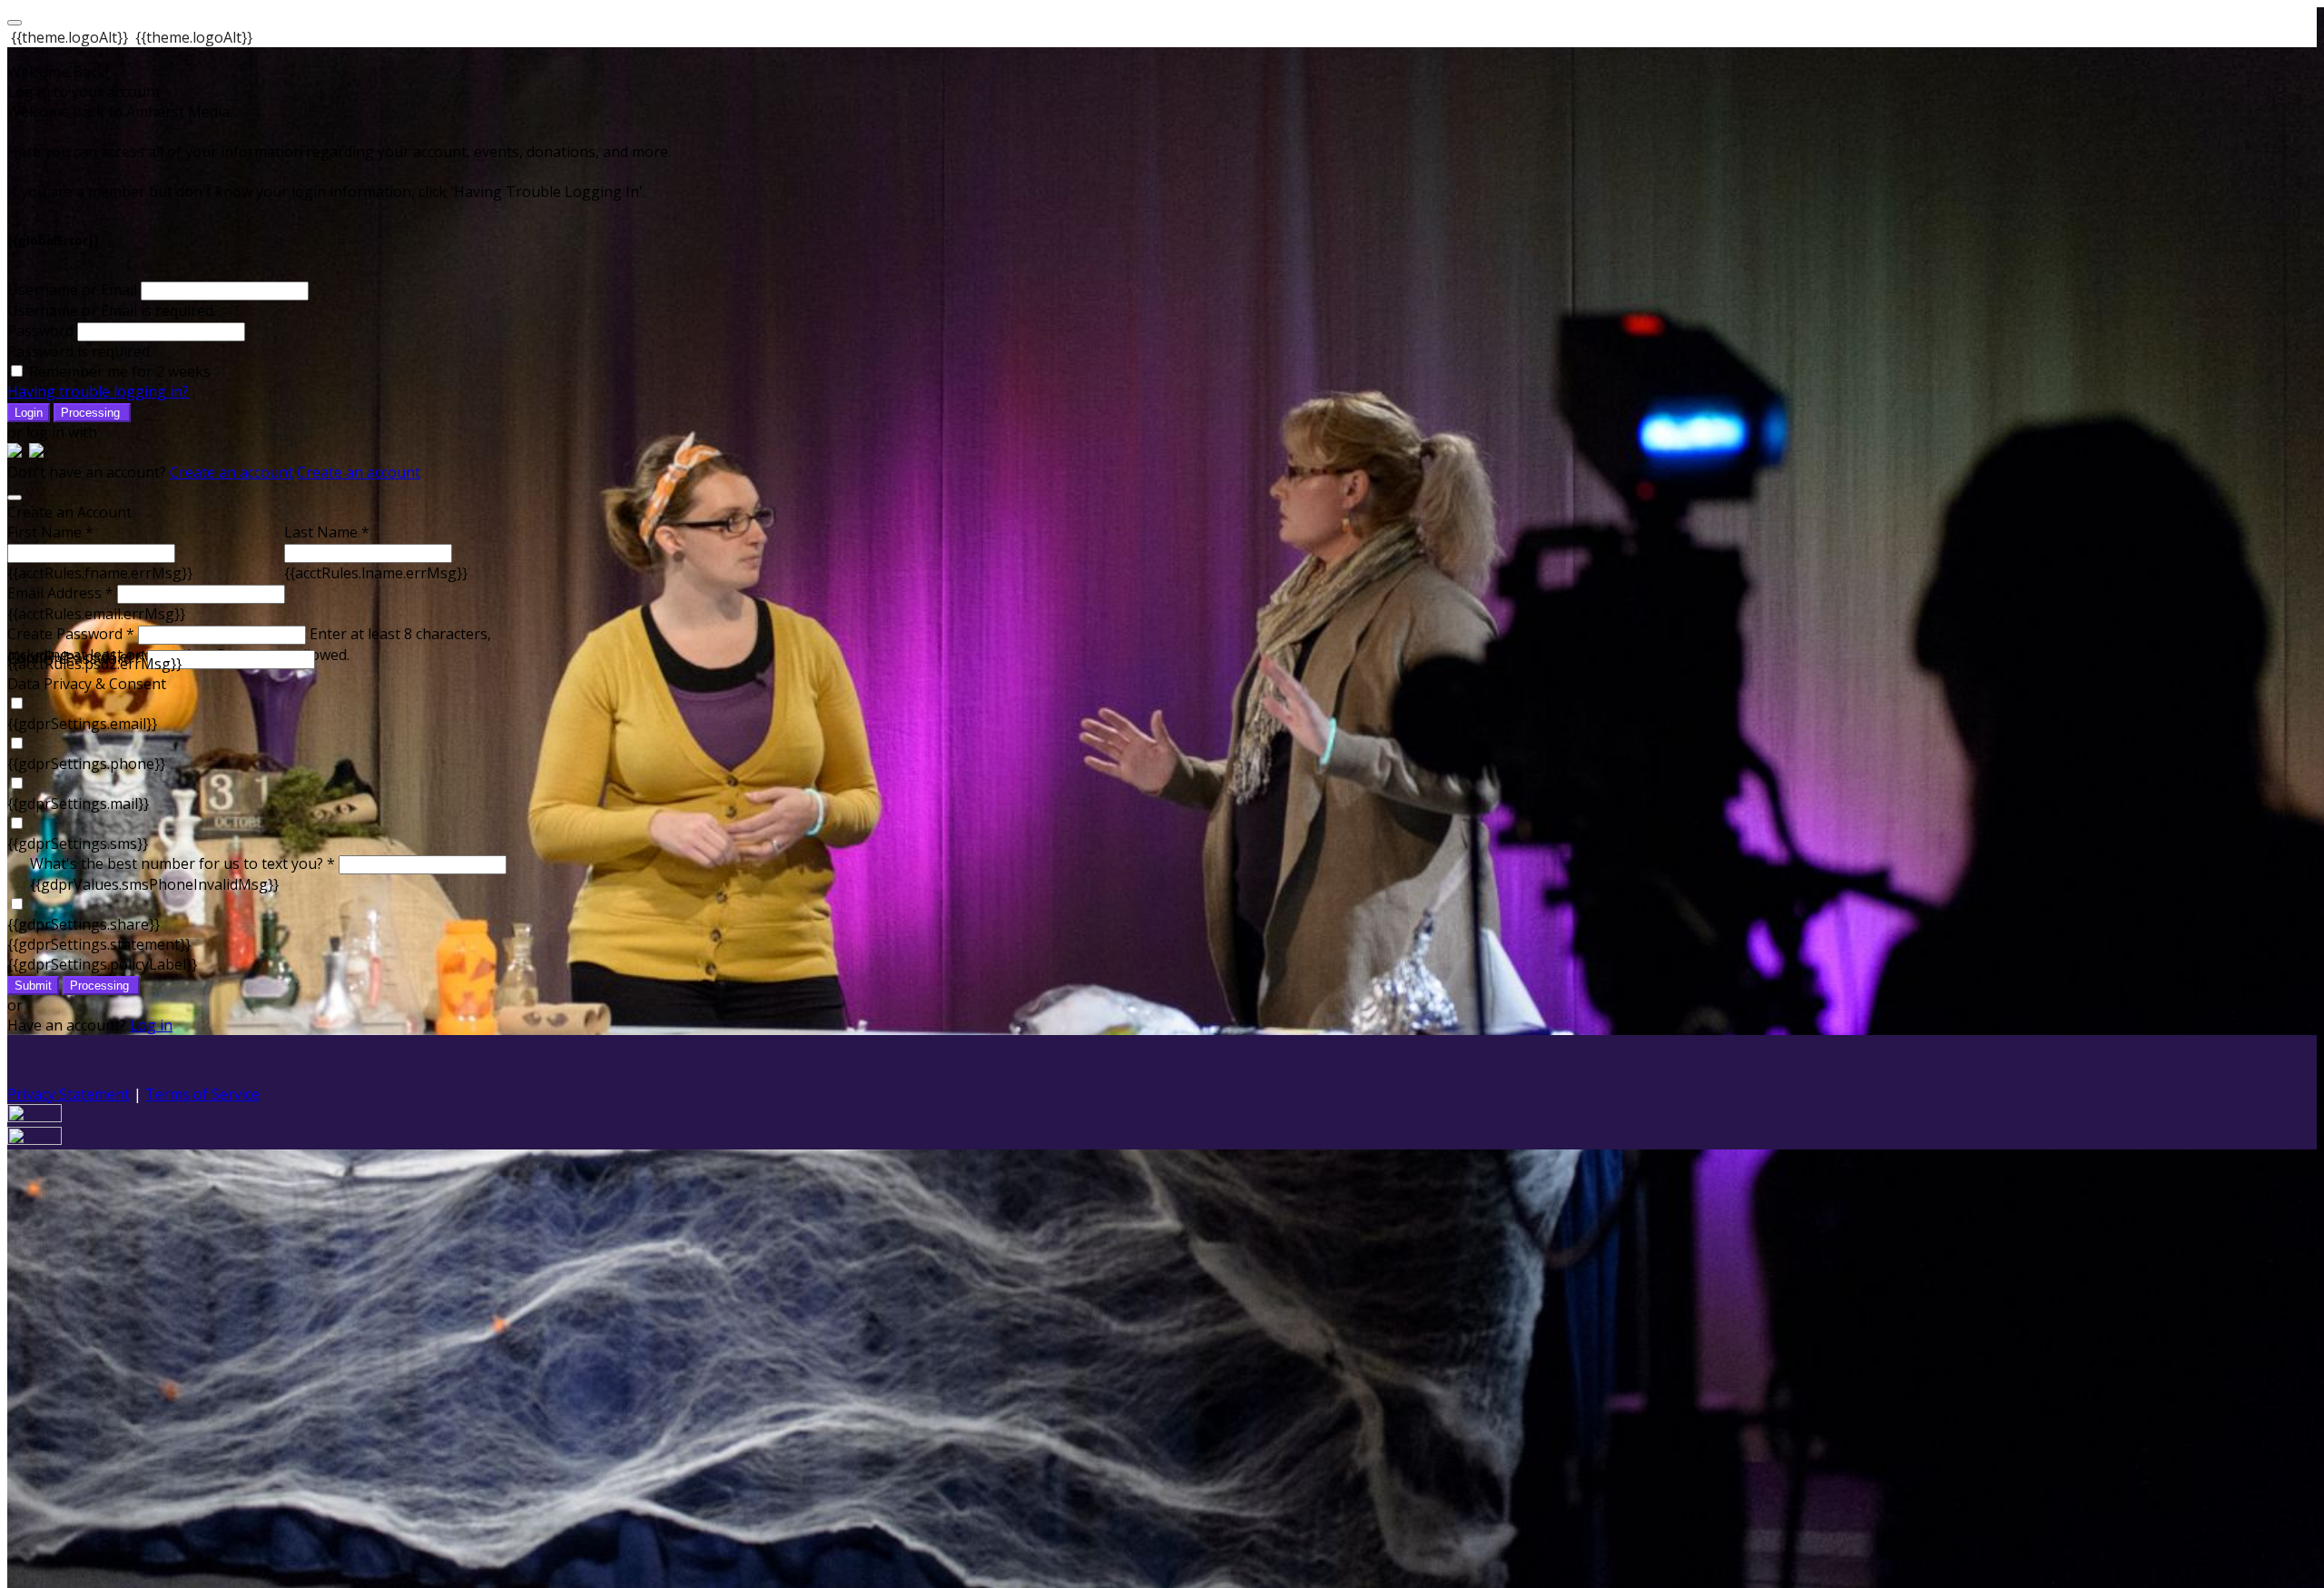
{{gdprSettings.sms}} (78, 843)
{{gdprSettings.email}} (82, 724)
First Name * (50, 532)
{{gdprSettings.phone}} (86, 764)
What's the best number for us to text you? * (182, 863)
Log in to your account (84, 92)
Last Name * (327, 532)
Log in (151, 1025)
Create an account (231, 472)
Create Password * (71, 634)
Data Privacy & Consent (87, 684)
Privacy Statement (69, 1094)
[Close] (15, 498)
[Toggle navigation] (15, 23)
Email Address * (60, 593)
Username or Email (72, 290)
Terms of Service (202, 1094)
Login (29, 413)
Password (40, 330)
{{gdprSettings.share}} (84, 924)
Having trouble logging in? (98, 391)
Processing (92, 413)
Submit (33, 986)
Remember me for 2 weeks (120, 371)
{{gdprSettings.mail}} (78, 804)
